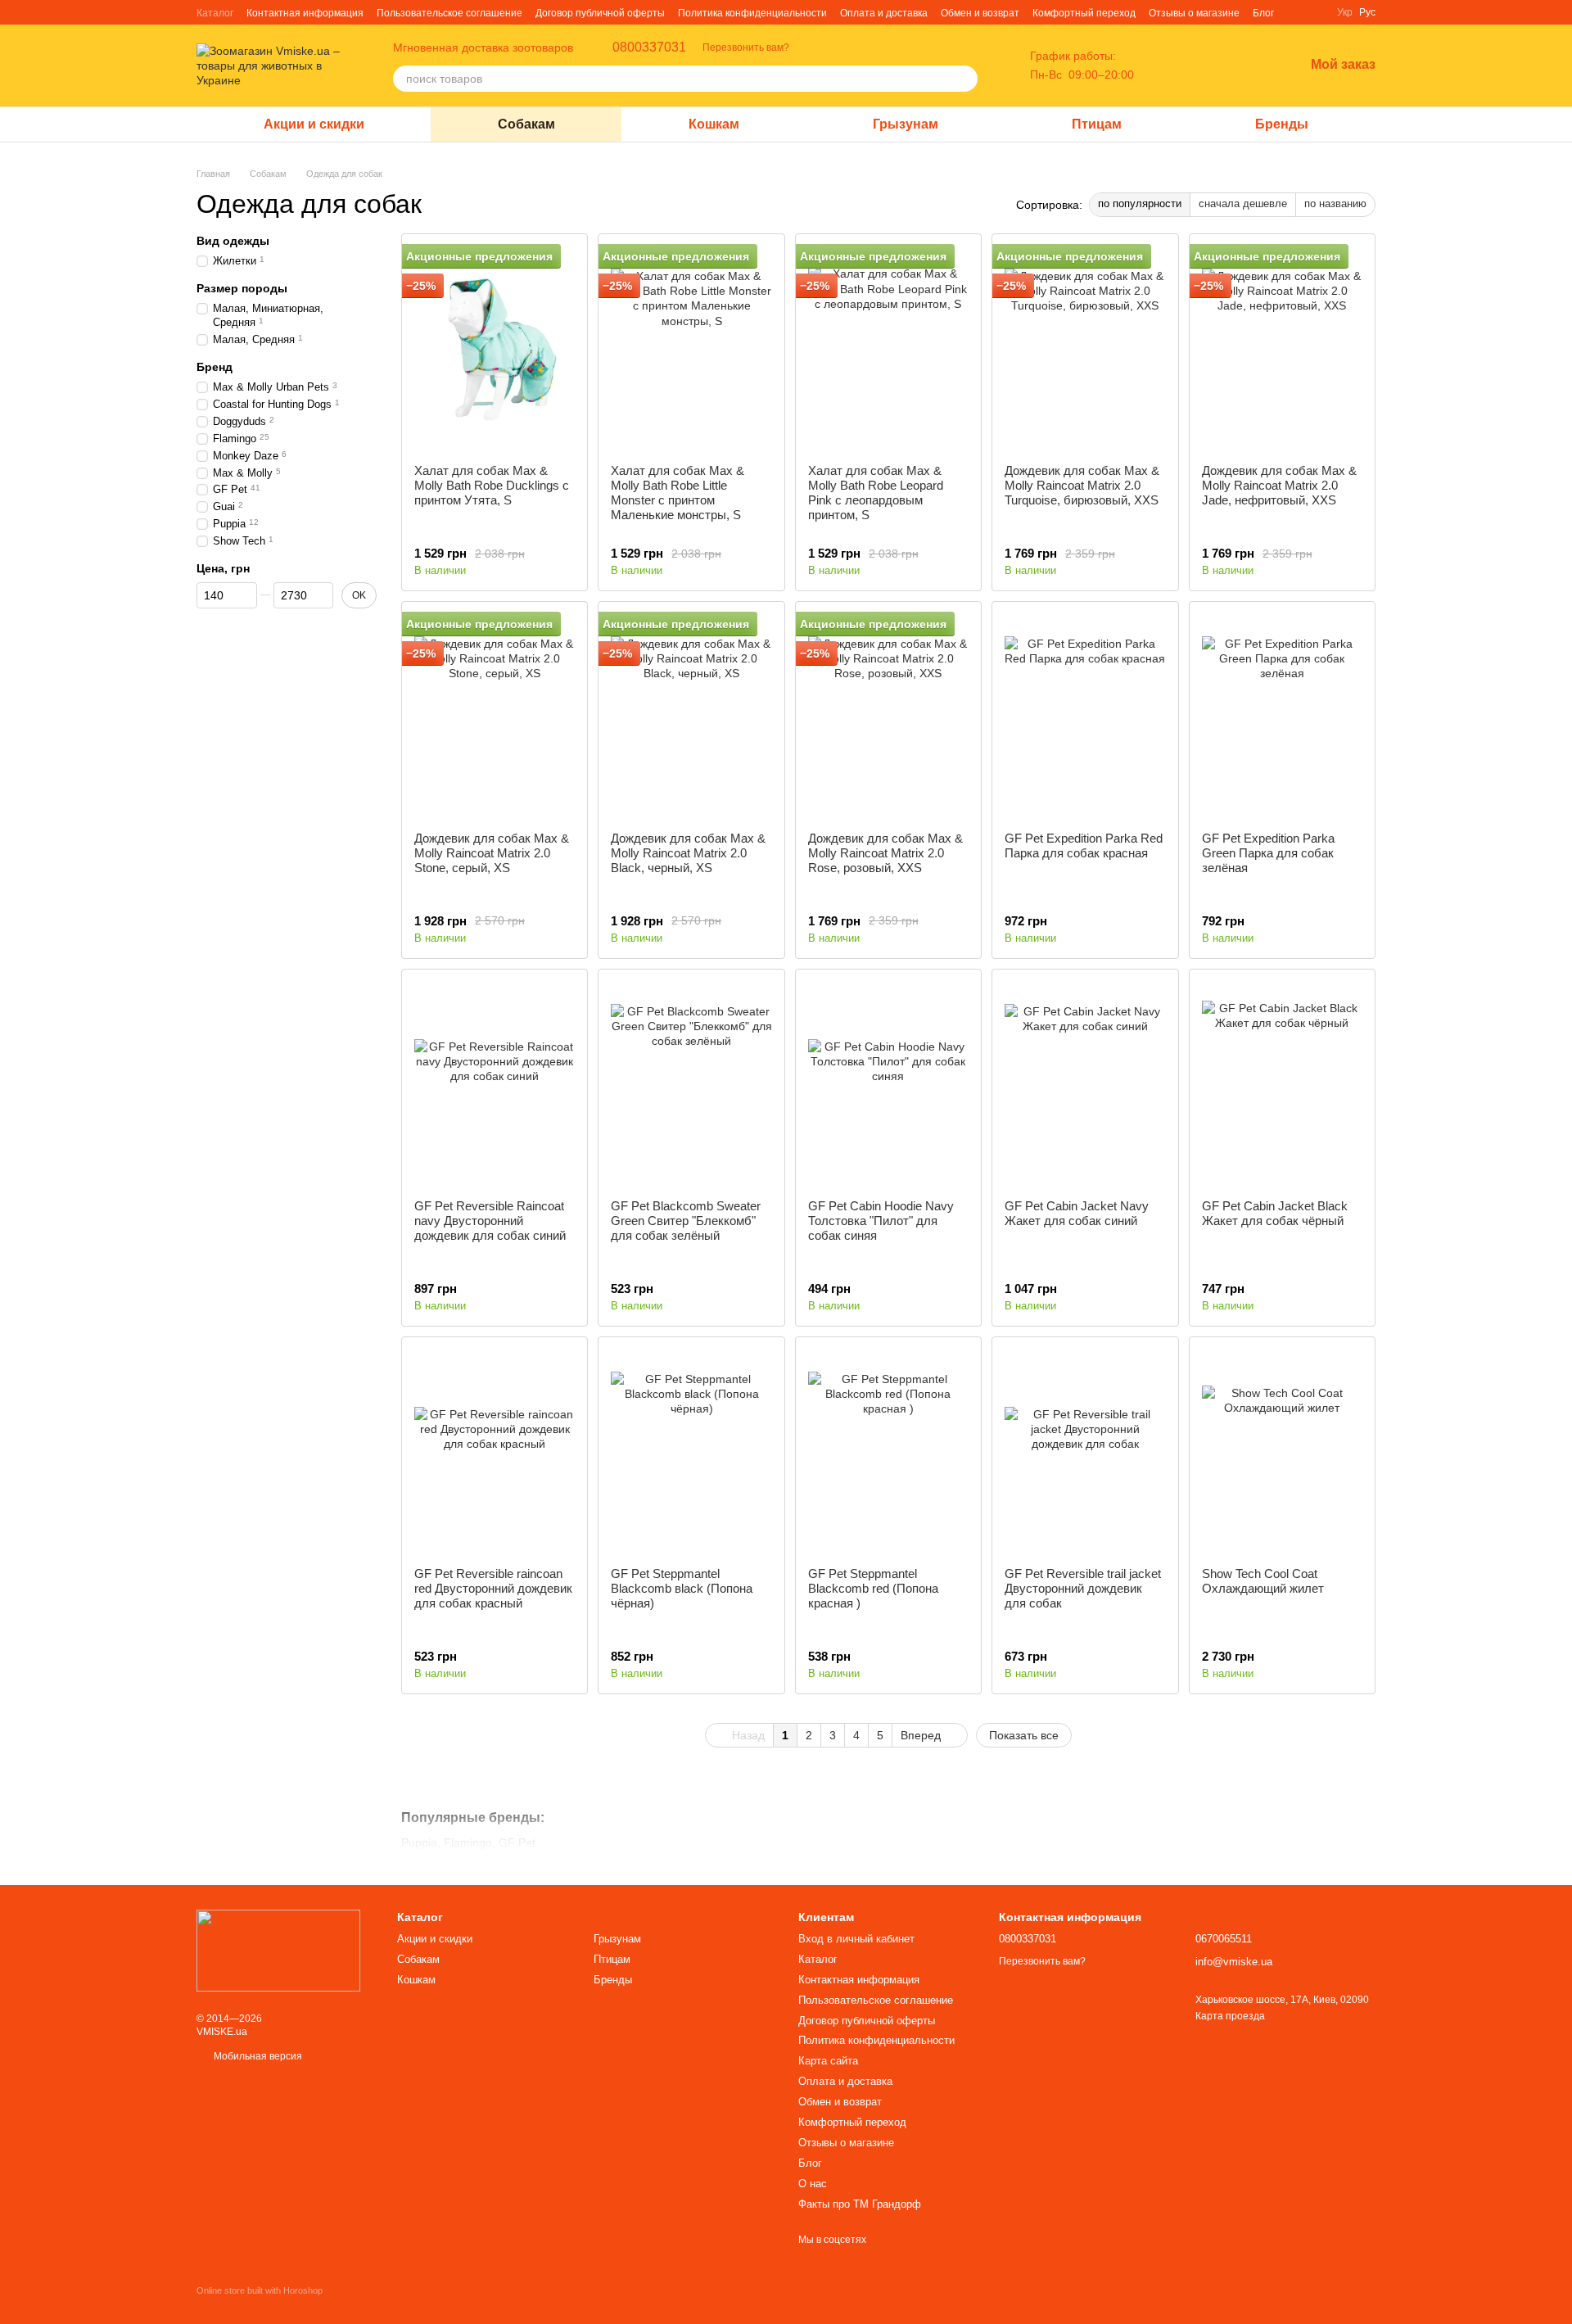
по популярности (1140, 203)
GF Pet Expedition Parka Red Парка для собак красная (1084, 846)
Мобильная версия (257, 2056)
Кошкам (714, 124)
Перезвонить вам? (746, 47)
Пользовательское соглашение (449, 13)
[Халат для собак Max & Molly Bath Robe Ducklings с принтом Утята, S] (495, 349)
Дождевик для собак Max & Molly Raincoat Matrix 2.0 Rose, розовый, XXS (885, 853)
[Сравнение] (1206, 66)
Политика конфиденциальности (752, 13)
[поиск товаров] (964, 79)
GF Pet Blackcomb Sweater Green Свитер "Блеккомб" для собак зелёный (686, 1221)
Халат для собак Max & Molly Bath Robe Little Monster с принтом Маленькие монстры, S (678, 493)
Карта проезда (1230, 2016)
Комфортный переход (1084, 13)
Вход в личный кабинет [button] (856, 1939)
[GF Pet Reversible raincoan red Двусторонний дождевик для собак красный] (495, 1452)
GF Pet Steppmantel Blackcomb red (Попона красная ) (873, 1588)
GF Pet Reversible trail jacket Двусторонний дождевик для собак (1083, 1588)
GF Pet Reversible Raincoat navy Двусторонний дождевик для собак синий (490, 1221)
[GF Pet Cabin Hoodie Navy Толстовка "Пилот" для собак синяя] (888, 1084)
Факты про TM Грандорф (860, 2204)
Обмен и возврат (980, 13)
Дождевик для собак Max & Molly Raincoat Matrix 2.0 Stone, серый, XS (492, 853)
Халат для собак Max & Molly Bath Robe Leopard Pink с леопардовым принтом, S (876, 493)
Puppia (419, 1842)
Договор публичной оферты (600, 13)
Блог (1263, 13)
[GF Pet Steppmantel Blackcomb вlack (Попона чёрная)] (691, 1452)
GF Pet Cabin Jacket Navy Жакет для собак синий (1077, 1213)
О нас (813, 2184)
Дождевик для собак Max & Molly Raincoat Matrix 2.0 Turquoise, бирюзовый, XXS (1082, 485)
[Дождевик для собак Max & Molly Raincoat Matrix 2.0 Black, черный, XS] (691, 717)
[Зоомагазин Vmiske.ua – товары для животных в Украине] (278, 1950)
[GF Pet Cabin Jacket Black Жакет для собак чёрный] (1282, 1084)
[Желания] (1249, 66)
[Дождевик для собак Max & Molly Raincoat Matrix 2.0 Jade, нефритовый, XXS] (1282, 349)
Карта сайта (828, 2061)
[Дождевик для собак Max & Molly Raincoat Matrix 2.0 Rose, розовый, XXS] (888, 717)
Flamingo (468, 1842)
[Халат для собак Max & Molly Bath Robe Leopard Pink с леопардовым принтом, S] (888, 349)
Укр (1345, 12)
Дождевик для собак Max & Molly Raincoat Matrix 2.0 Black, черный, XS (688, 853)
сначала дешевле (1243, 203)
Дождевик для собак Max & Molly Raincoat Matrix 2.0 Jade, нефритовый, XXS (1279, 485)
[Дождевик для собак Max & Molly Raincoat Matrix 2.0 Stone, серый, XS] (495, 717)
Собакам (526, 124)
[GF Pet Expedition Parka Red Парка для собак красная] (1085, 717)
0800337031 (649, 47)
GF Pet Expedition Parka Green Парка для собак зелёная (1268, 853)
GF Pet (517, 1842)
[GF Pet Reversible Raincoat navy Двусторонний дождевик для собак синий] (495, 1084)
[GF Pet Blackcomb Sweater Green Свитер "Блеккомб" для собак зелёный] (691, 1084)
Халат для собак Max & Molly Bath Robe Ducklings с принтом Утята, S (492, 485)
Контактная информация (305, 13)
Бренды (1282, 124)
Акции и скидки (314, 124)
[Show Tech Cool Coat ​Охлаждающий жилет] (1282, 1452)
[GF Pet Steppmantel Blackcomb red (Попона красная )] (888, 1452)
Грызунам (906, 124)
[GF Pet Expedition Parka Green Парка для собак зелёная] (1282, 717)
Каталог (215, 13)
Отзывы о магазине (1194, 13)
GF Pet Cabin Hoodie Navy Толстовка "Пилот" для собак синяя (881, 1221)
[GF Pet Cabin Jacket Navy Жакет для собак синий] (1085, 1084)
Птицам (1097, 124)
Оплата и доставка (884, 13)
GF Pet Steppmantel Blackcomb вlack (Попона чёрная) (682, 1588)
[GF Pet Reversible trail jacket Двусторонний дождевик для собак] (1085, 1452)
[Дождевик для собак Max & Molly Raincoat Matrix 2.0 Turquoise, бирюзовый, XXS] (1085, 349)
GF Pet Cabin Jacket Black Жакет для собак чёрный (1275, 1213)
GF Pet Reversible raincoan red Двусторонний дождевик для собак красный (493, 1588)
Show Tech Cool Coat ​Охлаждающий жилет (1263, 1581)
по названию (1335, 203)
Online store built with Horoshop (260, 2290)
